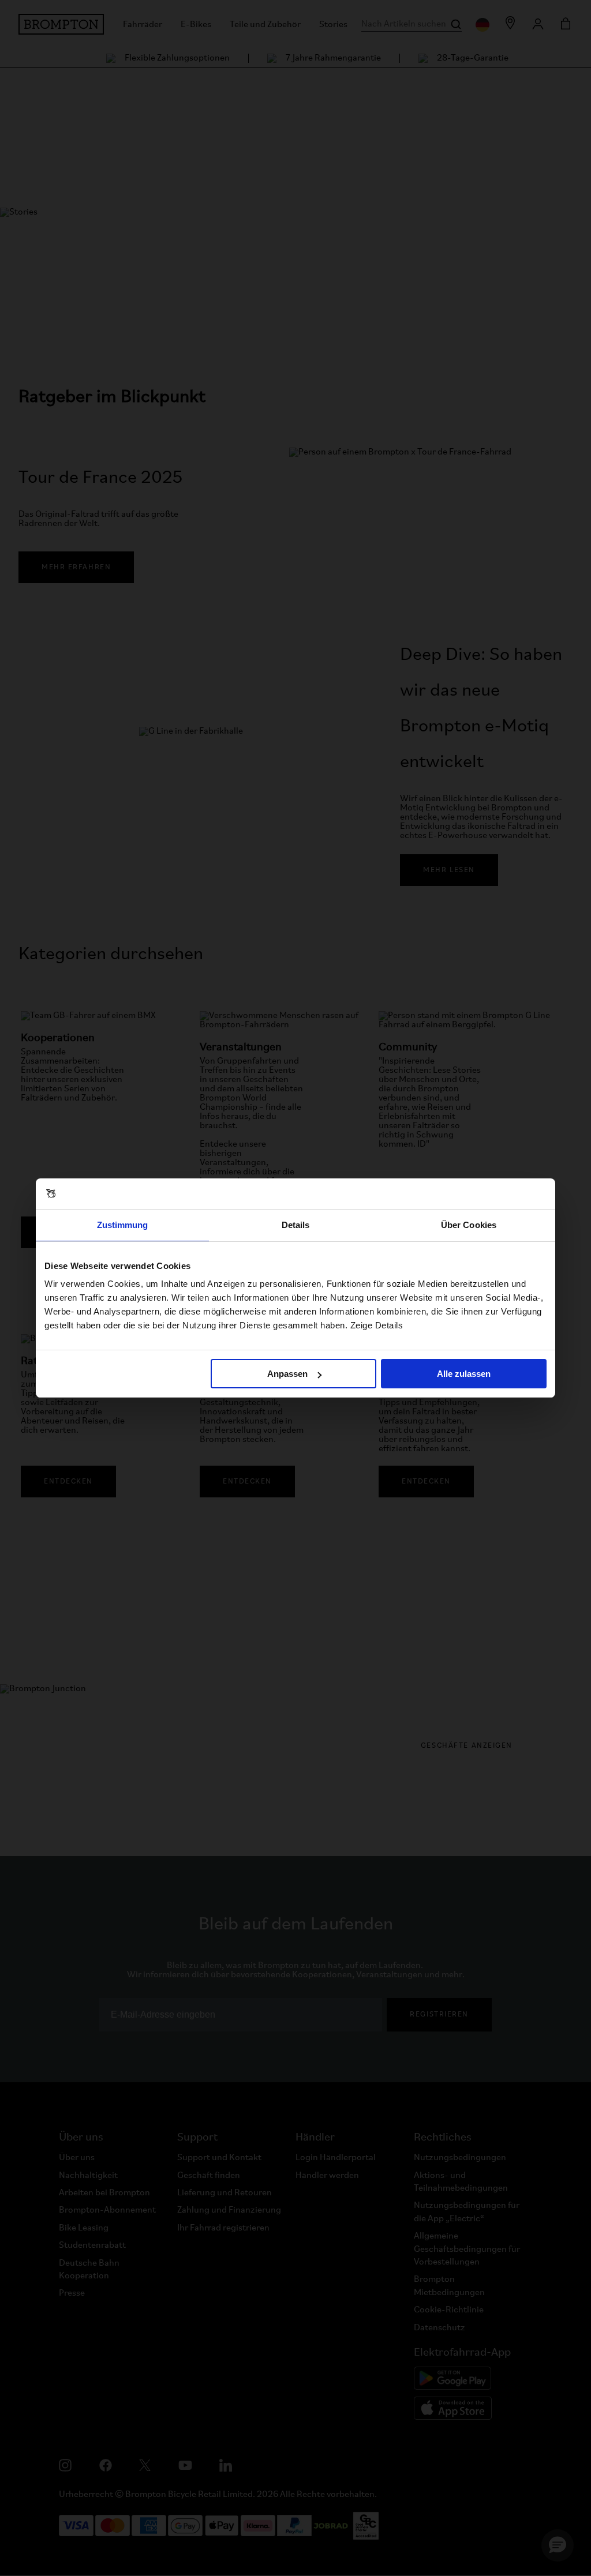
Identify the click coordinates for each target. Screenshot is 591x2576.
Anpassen (287, 1374)
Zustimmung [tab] (123, 1225)
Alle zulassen (464, 1374)
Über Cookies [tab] (469, 1225)
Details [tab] (296, 1225)
